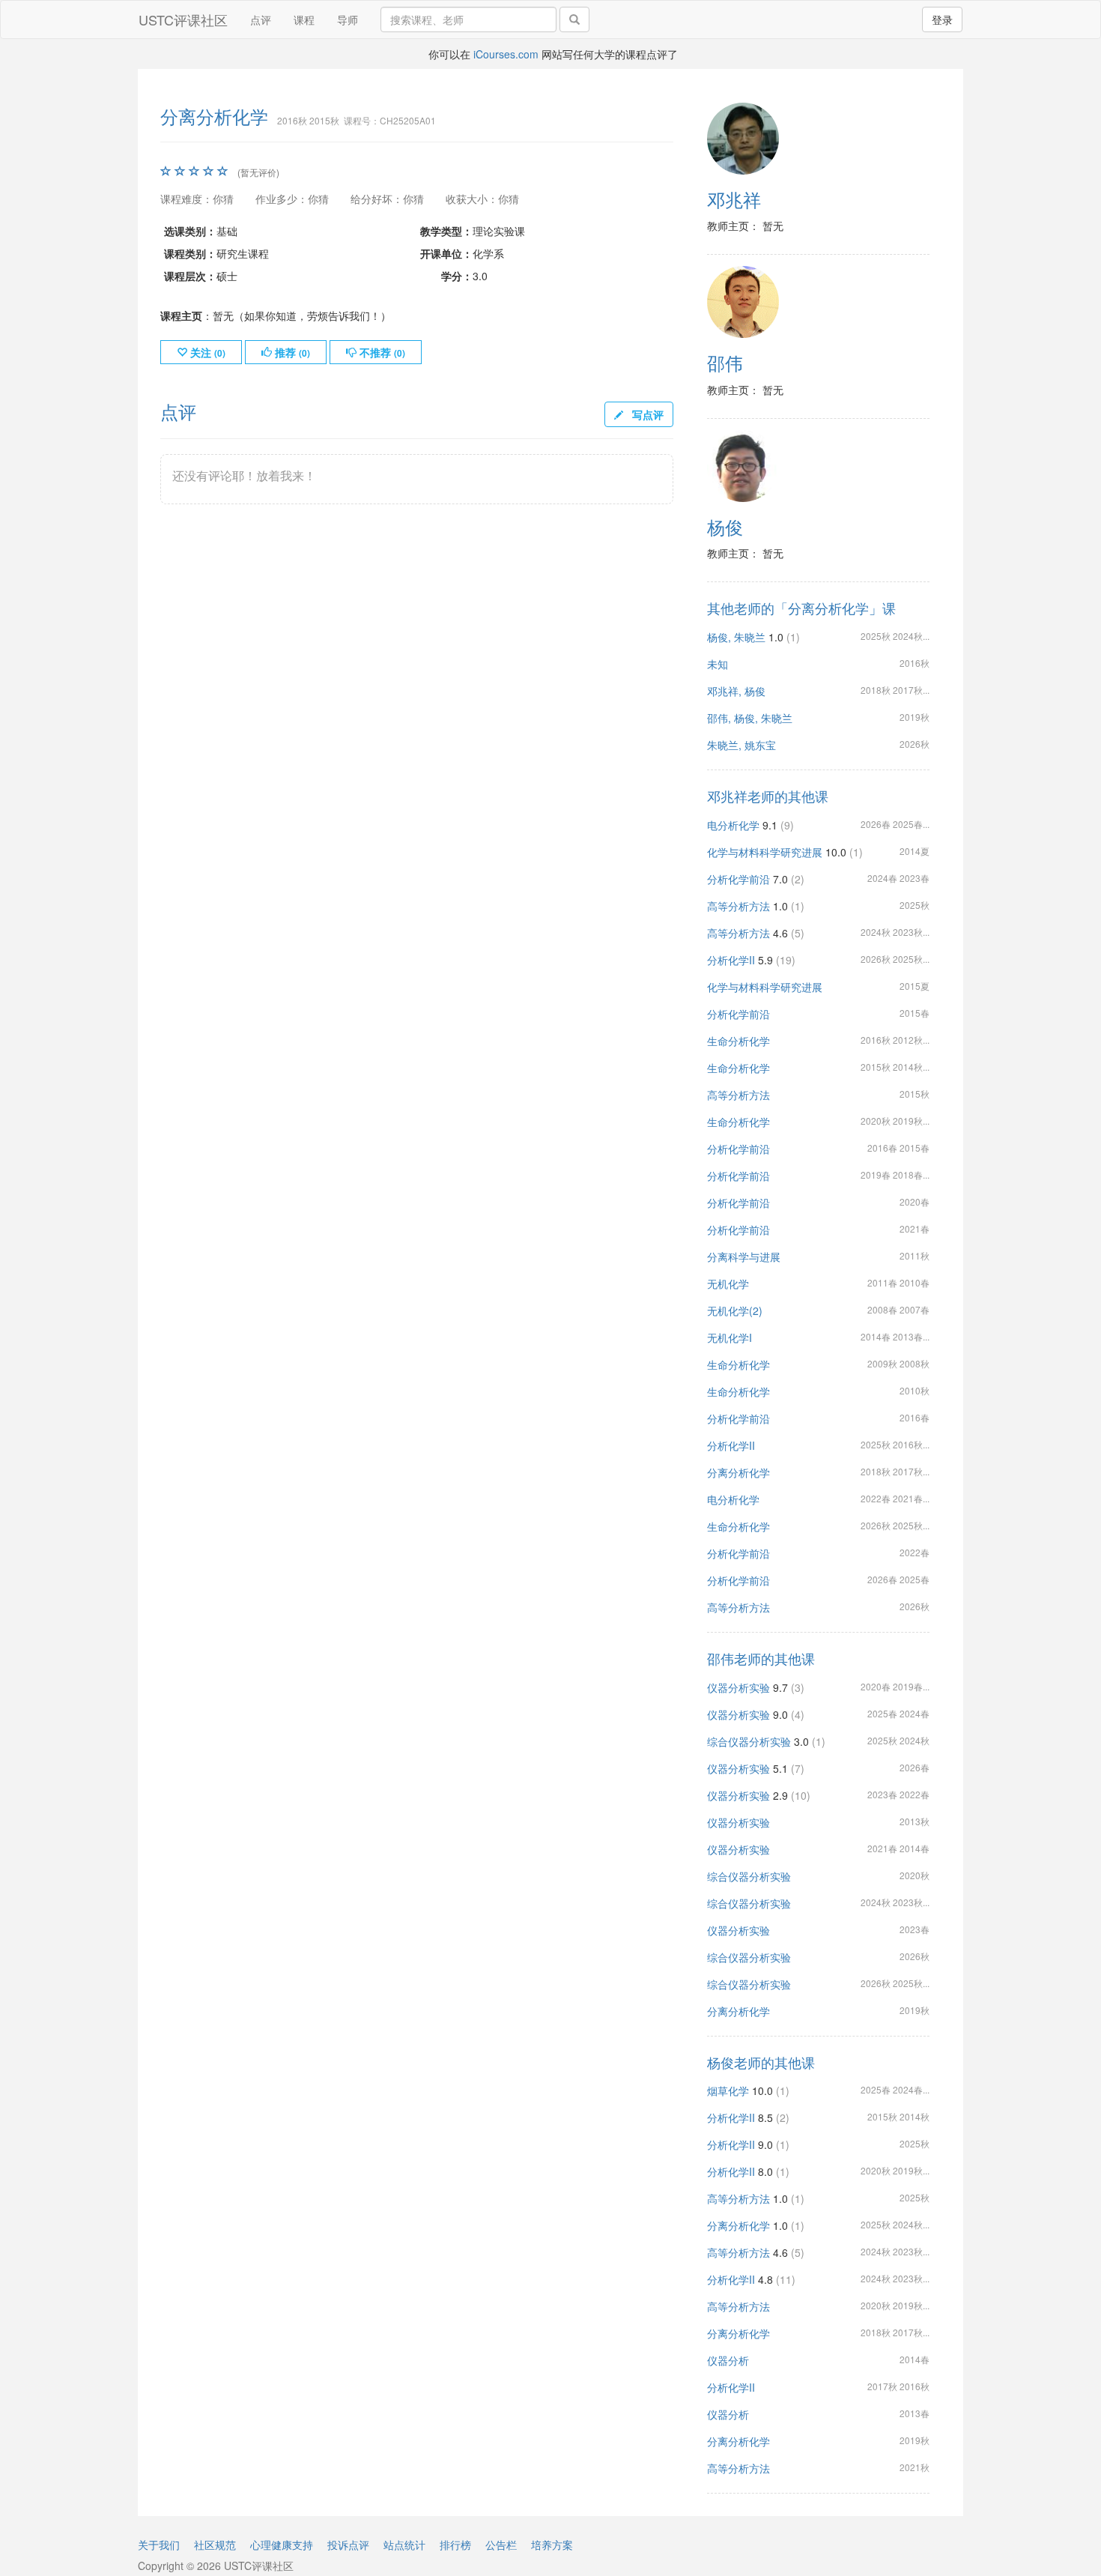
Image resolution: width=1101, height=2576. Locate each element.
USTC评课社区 (183, 19)
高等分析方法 (738, 906)
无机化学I (730, 1337)
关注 (206, 352)
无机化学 (728, 1284)
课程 (304, 19)
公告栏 (501, 2545)
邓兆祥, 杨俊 (736, 691)
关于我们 (159, 2545)
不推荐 (381, 352)
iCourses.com (506, 54)
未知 (718, 664)
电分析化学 (733, 825)
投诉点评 (348, 2545)
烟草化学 (728, 2090)
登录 (942, 19)
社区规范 (215, 2545)
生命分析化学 (738, 1041)
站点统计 (404, 2545)
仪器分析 (728, 2360)
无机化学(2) (735, 1310)
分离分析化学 (738, 1472)
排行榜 (455, 2545)
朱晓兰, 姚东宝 (741, 745)
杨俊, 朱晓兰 (736, 637)
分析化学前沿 (738, 879)
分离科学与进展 (744, 1257)
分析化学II (731, 960)
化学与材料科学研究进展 (765, 852)
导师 (348, 19)
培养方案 (552, 2545)
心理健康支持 (282, 2545)
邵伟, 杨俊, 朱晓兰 (750, 718)
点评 (261, 19)
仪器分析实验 (738, 1687)
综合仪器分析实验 (749, 1741)
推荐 (291, 352)
